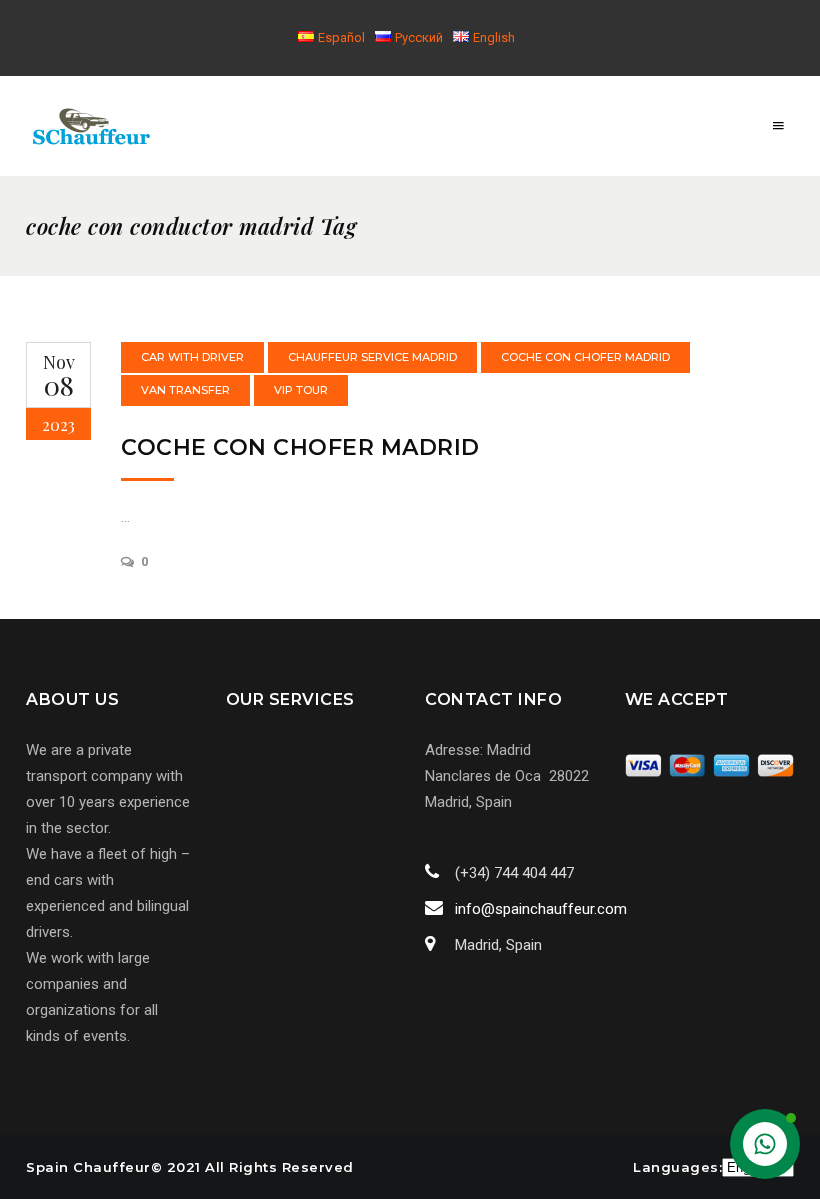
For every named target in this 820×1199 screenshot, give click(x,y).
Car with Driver (192, 357)
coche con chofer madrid (585, 357)
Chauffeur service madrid (372, 357)
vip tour (301, 390)
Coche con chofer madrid (300, 447)
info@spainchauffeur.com (541, 909)
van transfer (185, 390)
